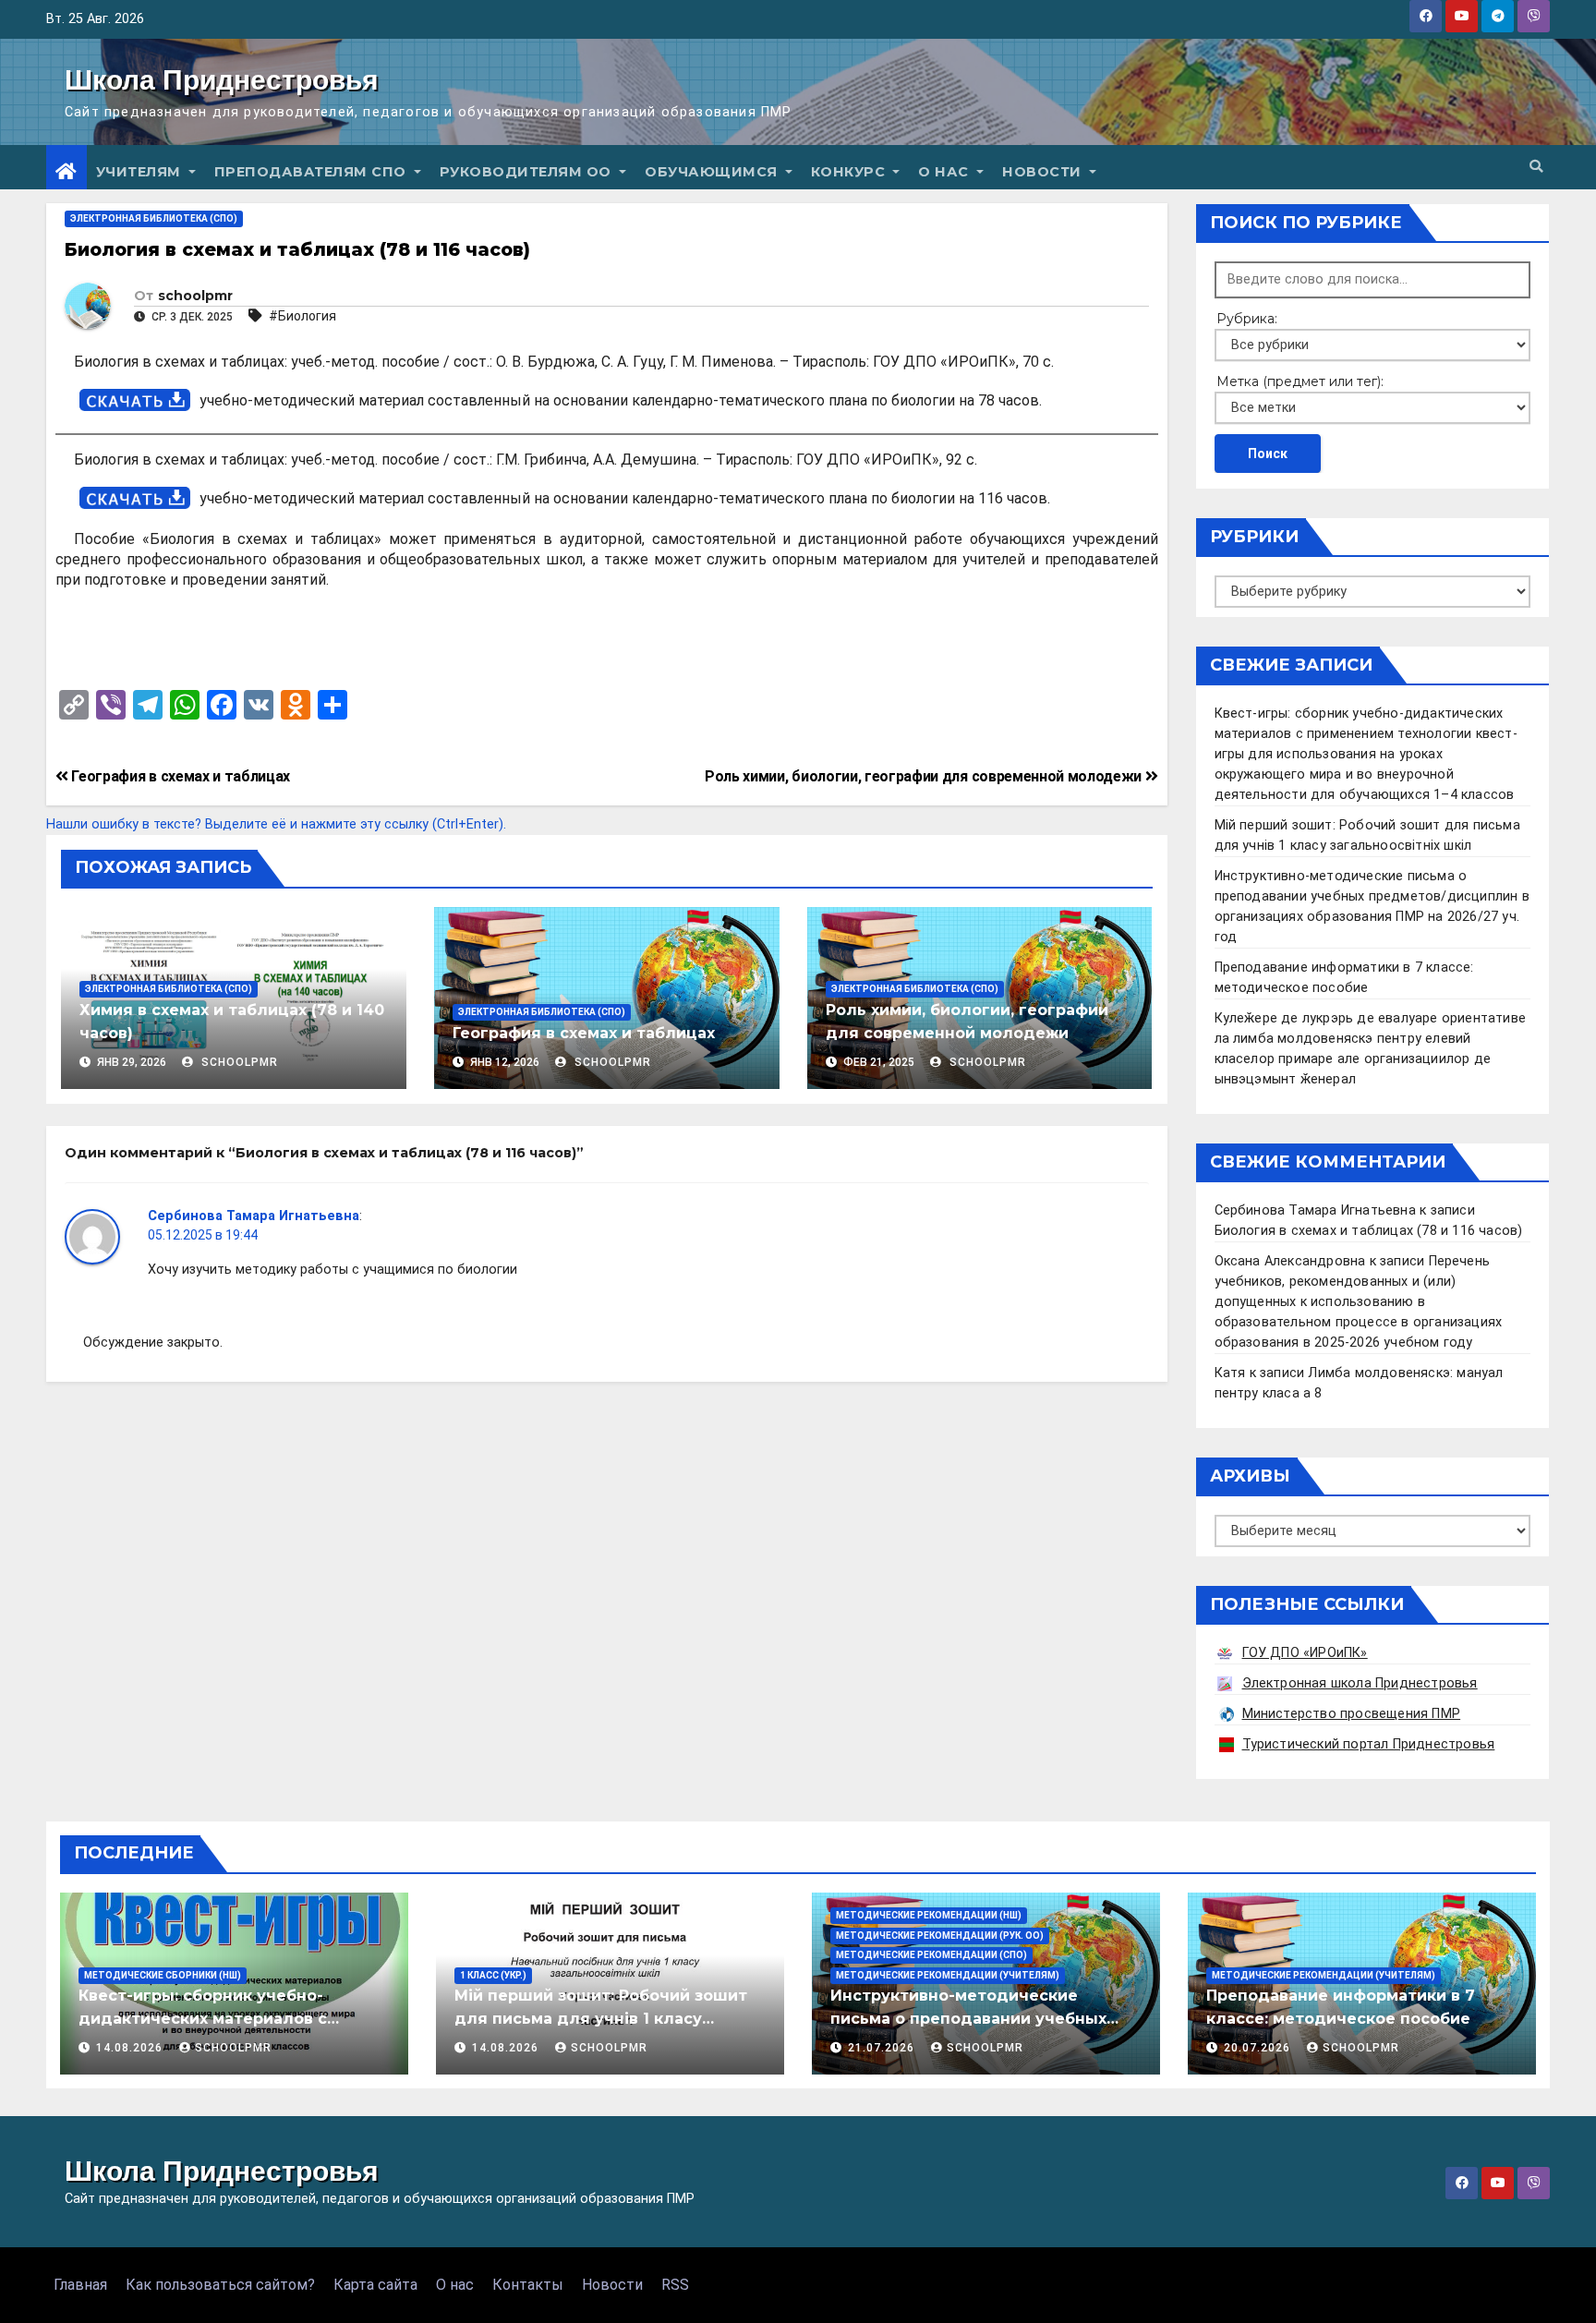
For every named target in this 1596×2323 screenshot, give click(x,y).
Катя (1230, 1373)
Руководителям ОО (528, 172)
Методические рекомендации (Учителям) (948, 1975)
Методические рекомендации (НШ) (929, 1915)
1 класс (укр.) (493, 1975)
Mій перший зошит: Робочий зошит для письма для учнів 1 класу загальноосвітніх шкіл (601, 2019)
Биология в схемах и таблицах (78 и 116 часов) (1369, 1231)
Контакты (528, 2285)
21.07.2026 (883, 2048)
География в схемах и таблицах (179, 776)
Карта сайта (375, 2285)
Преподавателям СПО (313, 172)
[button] (1536, 167)
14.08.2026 (131, 2048)
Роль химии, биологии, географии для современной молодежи (925, 776)
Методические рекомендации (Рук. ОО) (940, 1936)
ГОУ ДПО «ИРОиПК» (1305, 1653)
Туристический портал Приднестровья (1369, 1744)
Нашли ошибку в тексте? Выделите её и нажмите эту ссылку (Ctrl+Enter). (276, 824)
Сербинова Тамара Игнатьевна (254, 1216)
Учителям (141, 172)
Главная (80, 2285)
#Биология (302, 316)
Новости (1044, 172)
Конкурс (850, 172)
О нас (945, 172)
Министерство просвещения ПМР (1352, 1714)
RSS (675, 2285)
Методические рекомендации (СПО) (931, 1955)
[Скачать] (135, 400)
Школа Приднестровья (222, 80)
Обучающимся (713, 172)
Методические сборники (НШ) (163, 1975)
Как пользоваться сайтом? (220, 2285)
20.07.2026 (1259, 2048)
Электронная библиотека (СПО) (154, 218)
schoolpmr (195, 296)
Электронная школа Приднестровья (1360, 1683)
